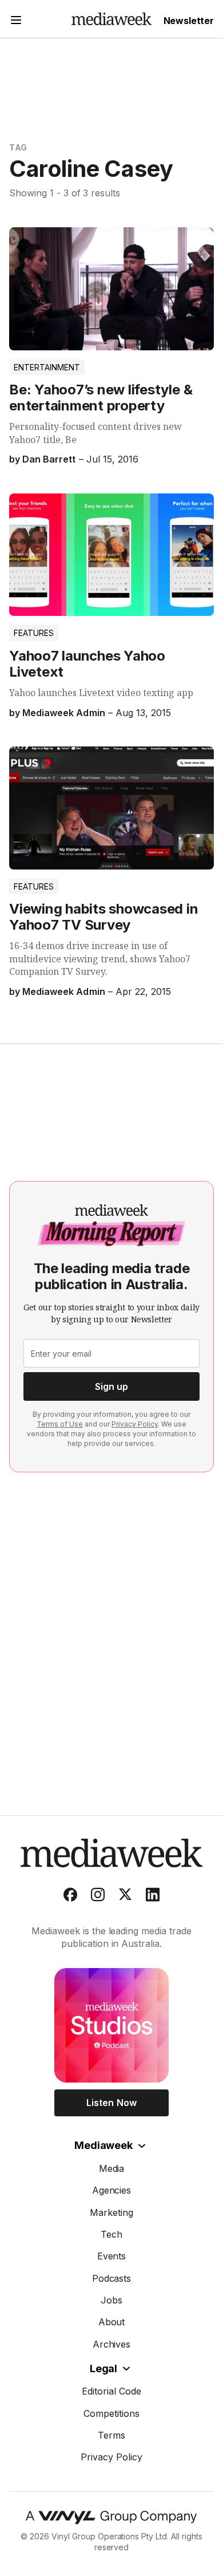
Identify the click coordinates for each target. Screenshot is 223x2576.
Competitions (111, 2413)
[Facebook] (70, 1897)
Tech (111, 2234)
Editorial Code (111, 2391)
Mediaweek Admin (63, 713)
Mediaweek (103, 2145)
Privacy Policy (135, 1424)
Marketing (111, 2212)
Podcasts (112, 2278)
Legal (103, 2368)
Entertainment (47, 367)
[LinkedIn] (153, 1897)
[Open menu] (16, 21)
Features (34, 633)
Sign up (111, 1386)
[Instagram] (98, 1897)
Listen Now (111, 2103)
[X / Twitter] (125, 1897)
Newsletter (189, 21)
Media (112, 2168)
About (112, 2322)
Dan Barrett (49, 459)
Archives (112, 2344)
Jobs (111, 2300)
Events (112, 2256)
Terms (111, 2435)
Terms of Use (60, 1424)
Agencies (112, 2190)
